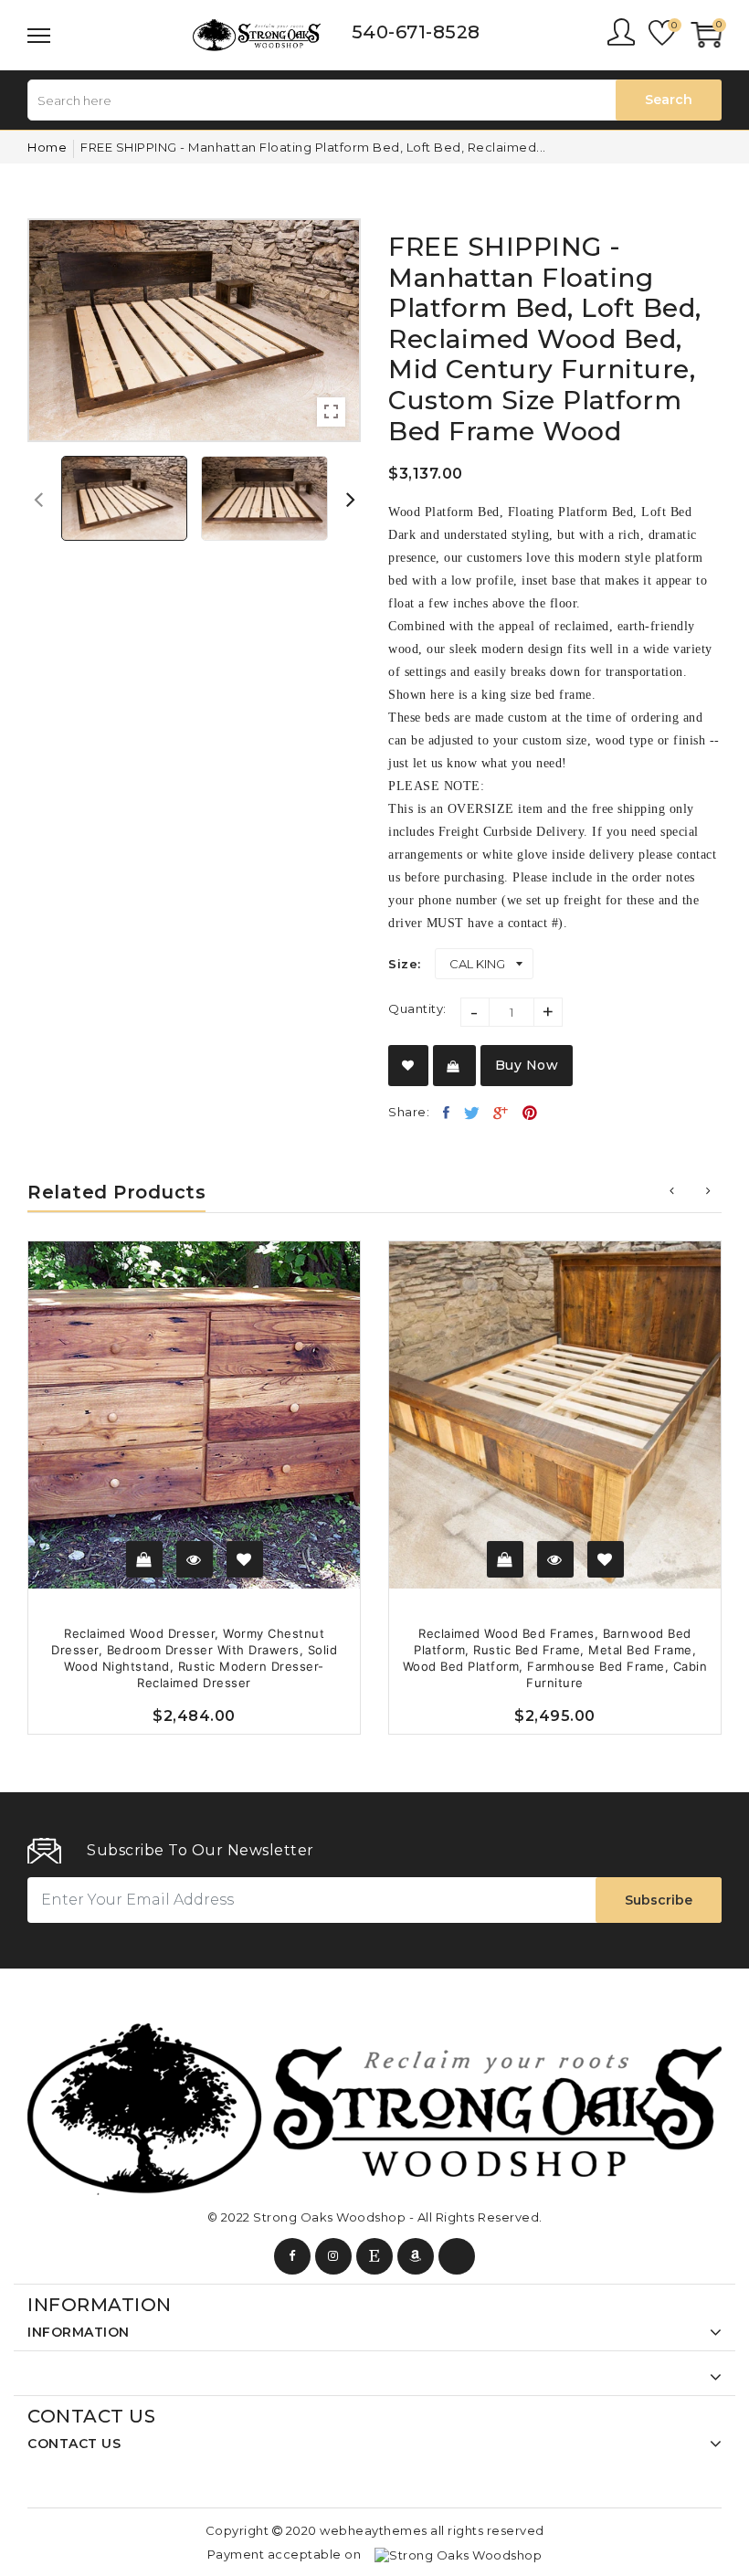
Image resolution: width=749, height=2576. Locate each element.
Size (403, 964)
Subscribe (659, 1900)
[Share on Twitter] (472, 1113)
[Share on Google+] (501, 1113)
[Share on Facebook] (447, 1113)
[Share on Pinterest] (530, 1113)
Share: (409, 1112)
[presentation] (38, 499)
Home (47, 147)
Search (669, 100)
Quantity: (417, 1008)
